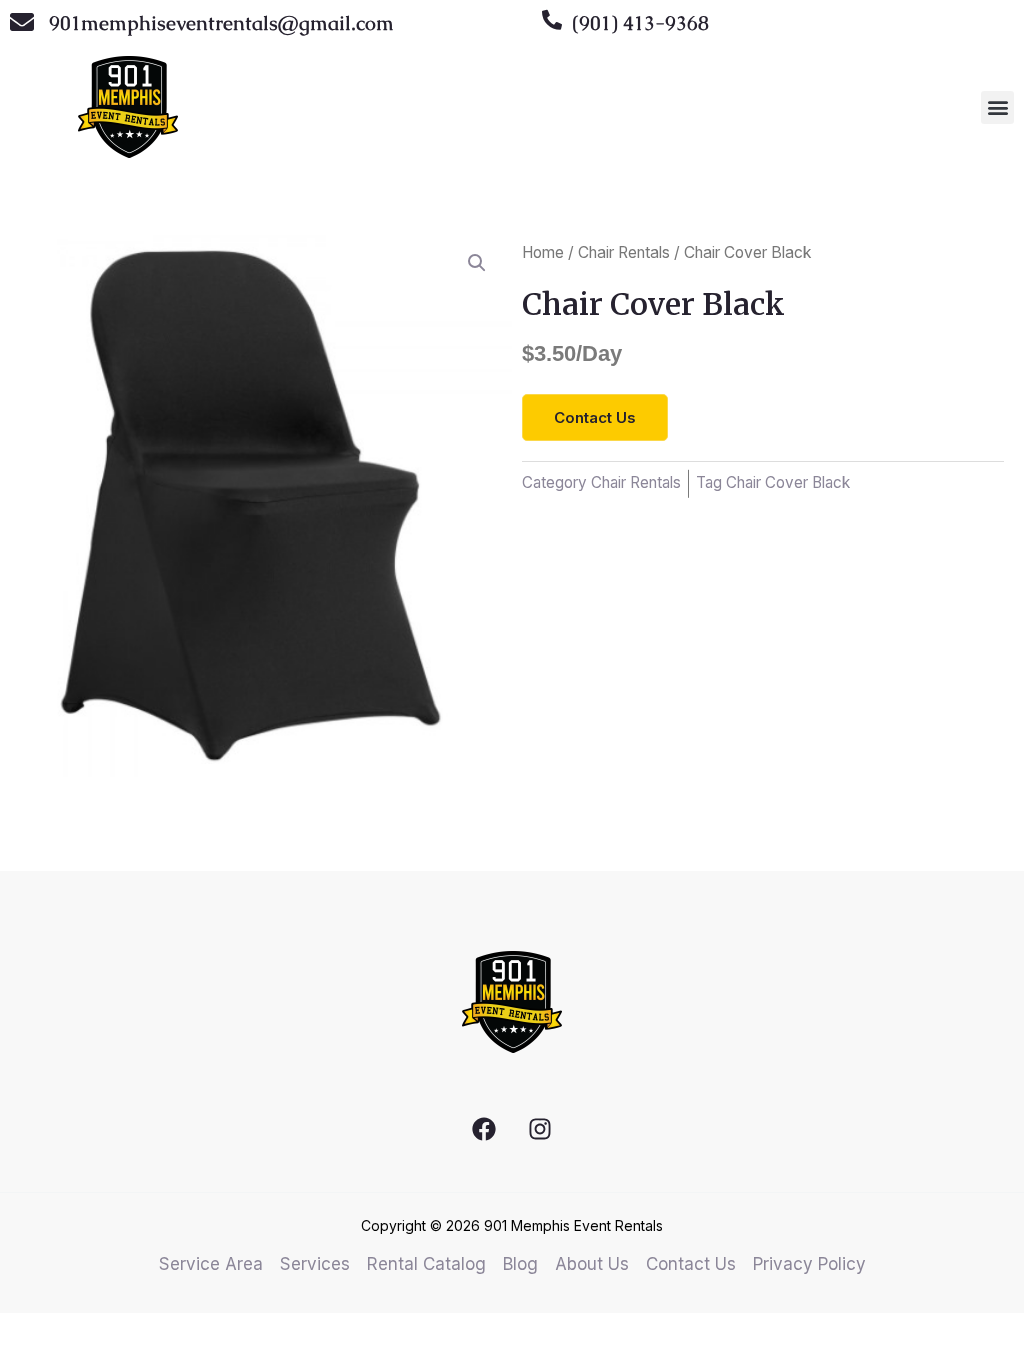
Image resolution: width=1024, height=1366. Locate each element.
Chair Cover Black (788, 482)
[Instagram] (540, 1129)
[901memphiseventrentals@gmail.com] (22, 22)
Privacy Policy (809, 1264)
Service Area (211, 1264)
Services (315, 1264)
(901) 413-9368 (640, 23)
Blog (520, 1264)
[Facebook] (484, 1129)
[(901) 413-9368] (552, 20)
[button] (997, 107)
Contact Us (691, 1264)
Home (543, 252)
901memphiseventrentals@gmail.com (221, 23)
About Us (592, 1264)
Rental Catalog (426, 1264)
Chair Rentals (624, 252)
